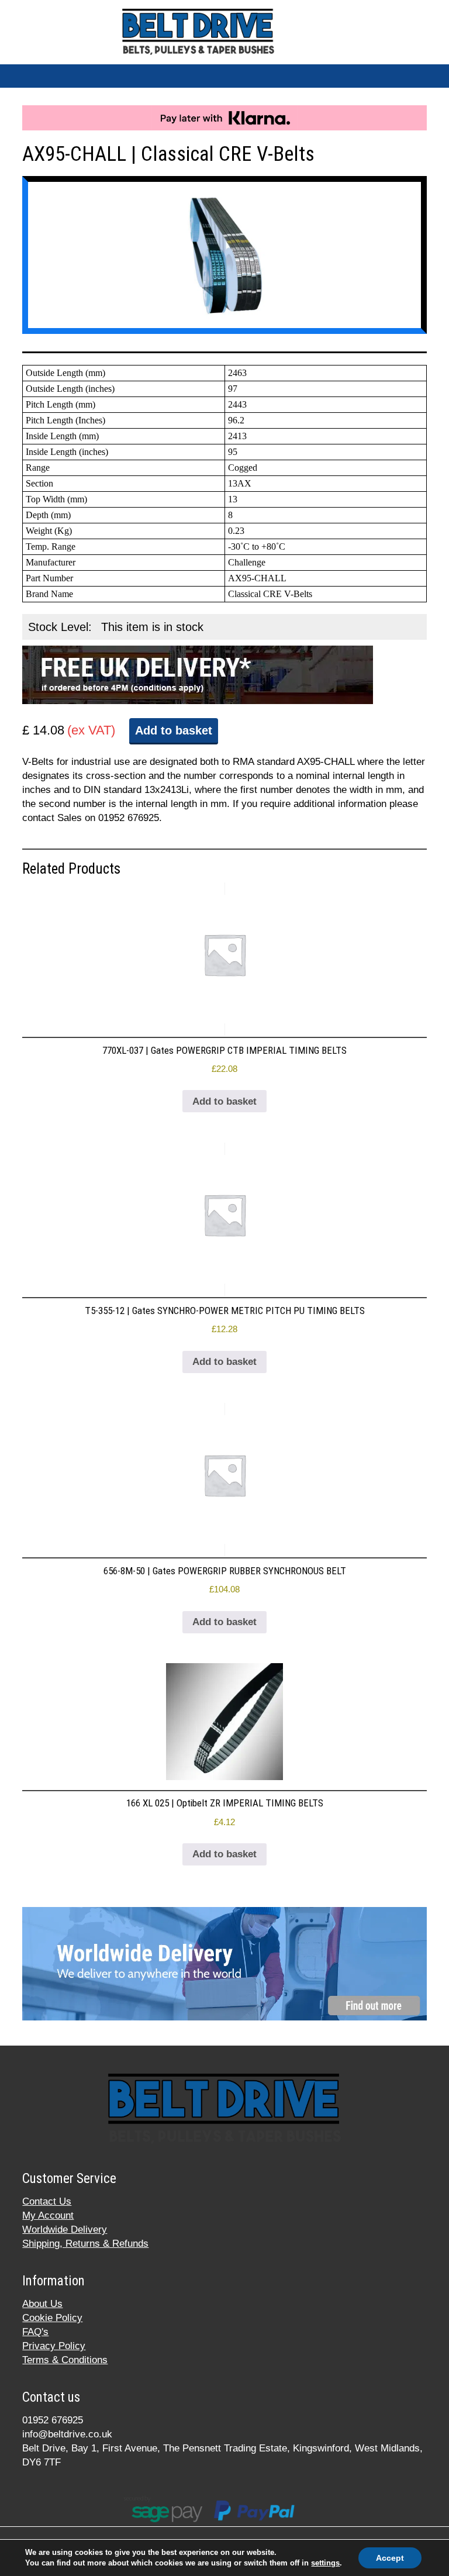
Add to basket (174, 730)
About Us (42, 2304)
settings (325, 2563)
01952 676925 (53, 2420)
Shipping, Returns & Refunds (85, 2244)
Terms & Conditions (65, 2360)
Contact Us (47, 2201)
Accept (390, 2558)
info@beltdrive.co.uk (67, 2434)
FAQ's (35, 2332)
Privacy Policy (54, 2346)
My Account (48, 2215)
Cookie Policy (52, 2318)
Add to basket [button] (224, 1101)
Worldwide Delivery (65, 2230)
